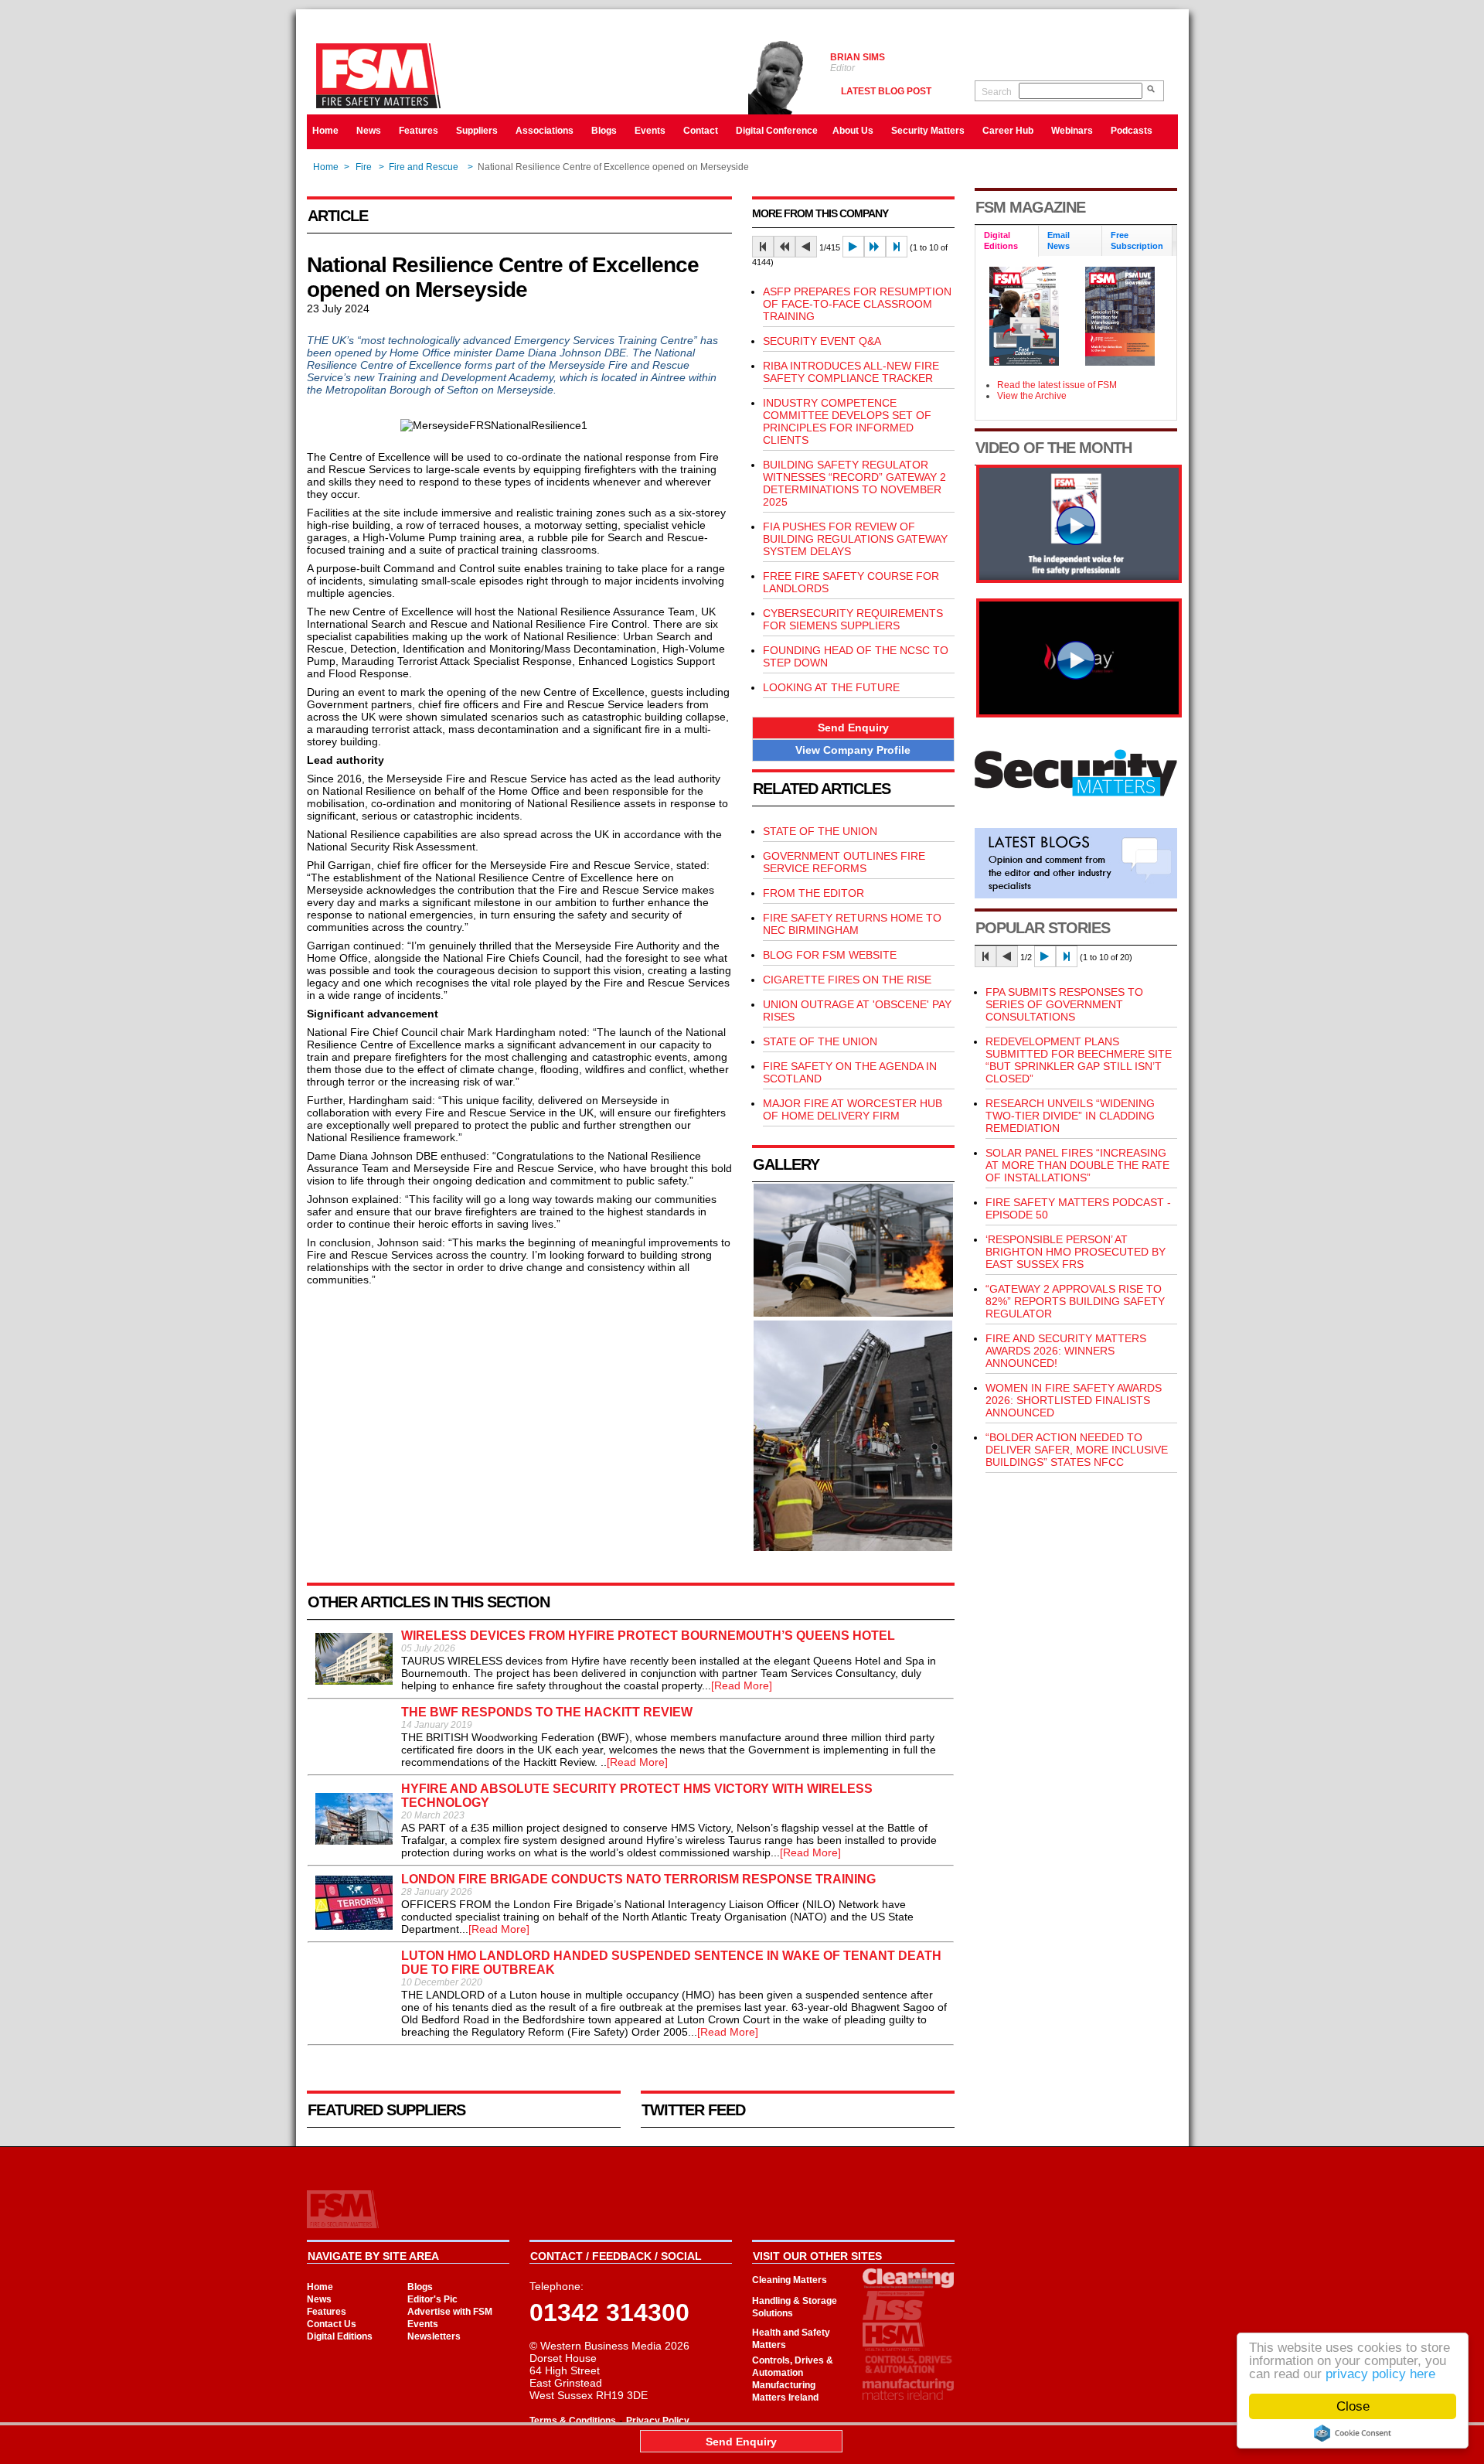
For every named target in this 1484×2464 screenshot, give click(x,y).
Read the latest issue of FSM (1057, 385)
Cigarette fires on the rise (847, 980)
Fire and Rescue (425, 167)
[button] (853, 728)
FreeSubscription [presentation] (1137, 240)
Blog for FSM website (830, 955)
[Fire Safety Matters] (1079, 579)
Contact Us (332, 2324)
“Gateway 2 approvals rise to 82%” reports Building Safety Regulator (1075, 1301)
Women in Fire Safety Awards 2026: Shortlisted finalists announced (1074, 1400)
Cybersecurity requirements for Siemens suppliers (853, 619)
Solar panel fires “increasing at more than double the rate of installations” (1077, 1165)
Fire (364, 167)
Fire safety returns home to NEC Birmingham (852, 924)
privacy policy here (1380, 2374)
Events (650, 131)
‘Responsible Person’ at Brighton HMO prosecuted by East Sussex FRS (1076, 1252)
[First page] (763, 247)
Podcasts (1132, 131)
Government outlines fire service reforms (844, 862)
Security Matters (928, 131)
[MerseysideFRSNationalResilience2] (853, 1313)
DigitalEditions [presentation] (1001, 240)
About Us (853, 131)
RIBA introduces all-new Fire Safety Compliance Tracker (851, 372)
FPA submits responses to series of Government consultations (1064, 1004)
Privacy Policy (658, 2421)
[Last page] (897, 247)
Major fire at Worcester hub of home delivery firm (853, 1109)
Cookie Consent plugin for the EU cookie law (1353, 2433)
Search (997, 92)
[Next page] (853, 247)
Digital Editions (340, 2336)
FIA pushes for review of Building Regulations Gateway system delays (855, 539)
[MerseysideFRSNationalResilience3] (853, 1547)
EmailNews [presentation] (1059, 240)
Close (1353, 2406)
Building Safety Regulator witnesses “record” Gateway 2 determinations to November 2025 (854, 483)
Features (419, 131)
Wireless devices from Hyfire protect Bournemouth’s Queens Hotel (648, 1636)
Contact (701, 131)
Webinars (1072, 131)
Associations (545, 131)
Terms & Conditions (573, 2421)
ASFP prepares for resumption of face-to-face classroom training (857, 304)
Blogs (604, 131)
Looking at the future (831, 687)
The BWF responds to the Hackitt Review (547, 1712)
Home (325, 131)
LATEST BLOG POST (886, 91)
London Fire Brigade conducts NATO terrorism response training (638, 1879)
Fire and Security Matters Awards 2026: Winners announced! (1066, 1351)
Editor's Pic (432, 2299)
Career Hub (1008, 131)
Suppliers (477, 131)
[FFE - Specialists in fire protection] (1079, 714)
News (369, 131)
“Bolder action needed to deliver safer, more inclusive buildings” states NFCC (1077, 1450)
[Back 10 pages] (785, 247)
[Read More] (742, 1685)
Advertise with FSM (450, 2312)
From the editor (813, 893)
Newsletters (434, 2336)
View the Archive (1032, 396)
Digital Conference (777, 131)
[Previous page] (806, 247)
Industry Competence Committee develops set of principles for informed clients (847, 421)
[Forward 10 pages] (875, 247)
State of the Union (820, 831)
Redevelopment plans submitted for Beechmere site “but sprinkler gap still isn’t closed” (1079, 1060)
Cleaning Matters (790, 2280)
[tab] (1007, 242)
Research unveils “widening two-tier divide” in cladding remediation (1070, 1116)
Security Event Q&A (822, 341)
